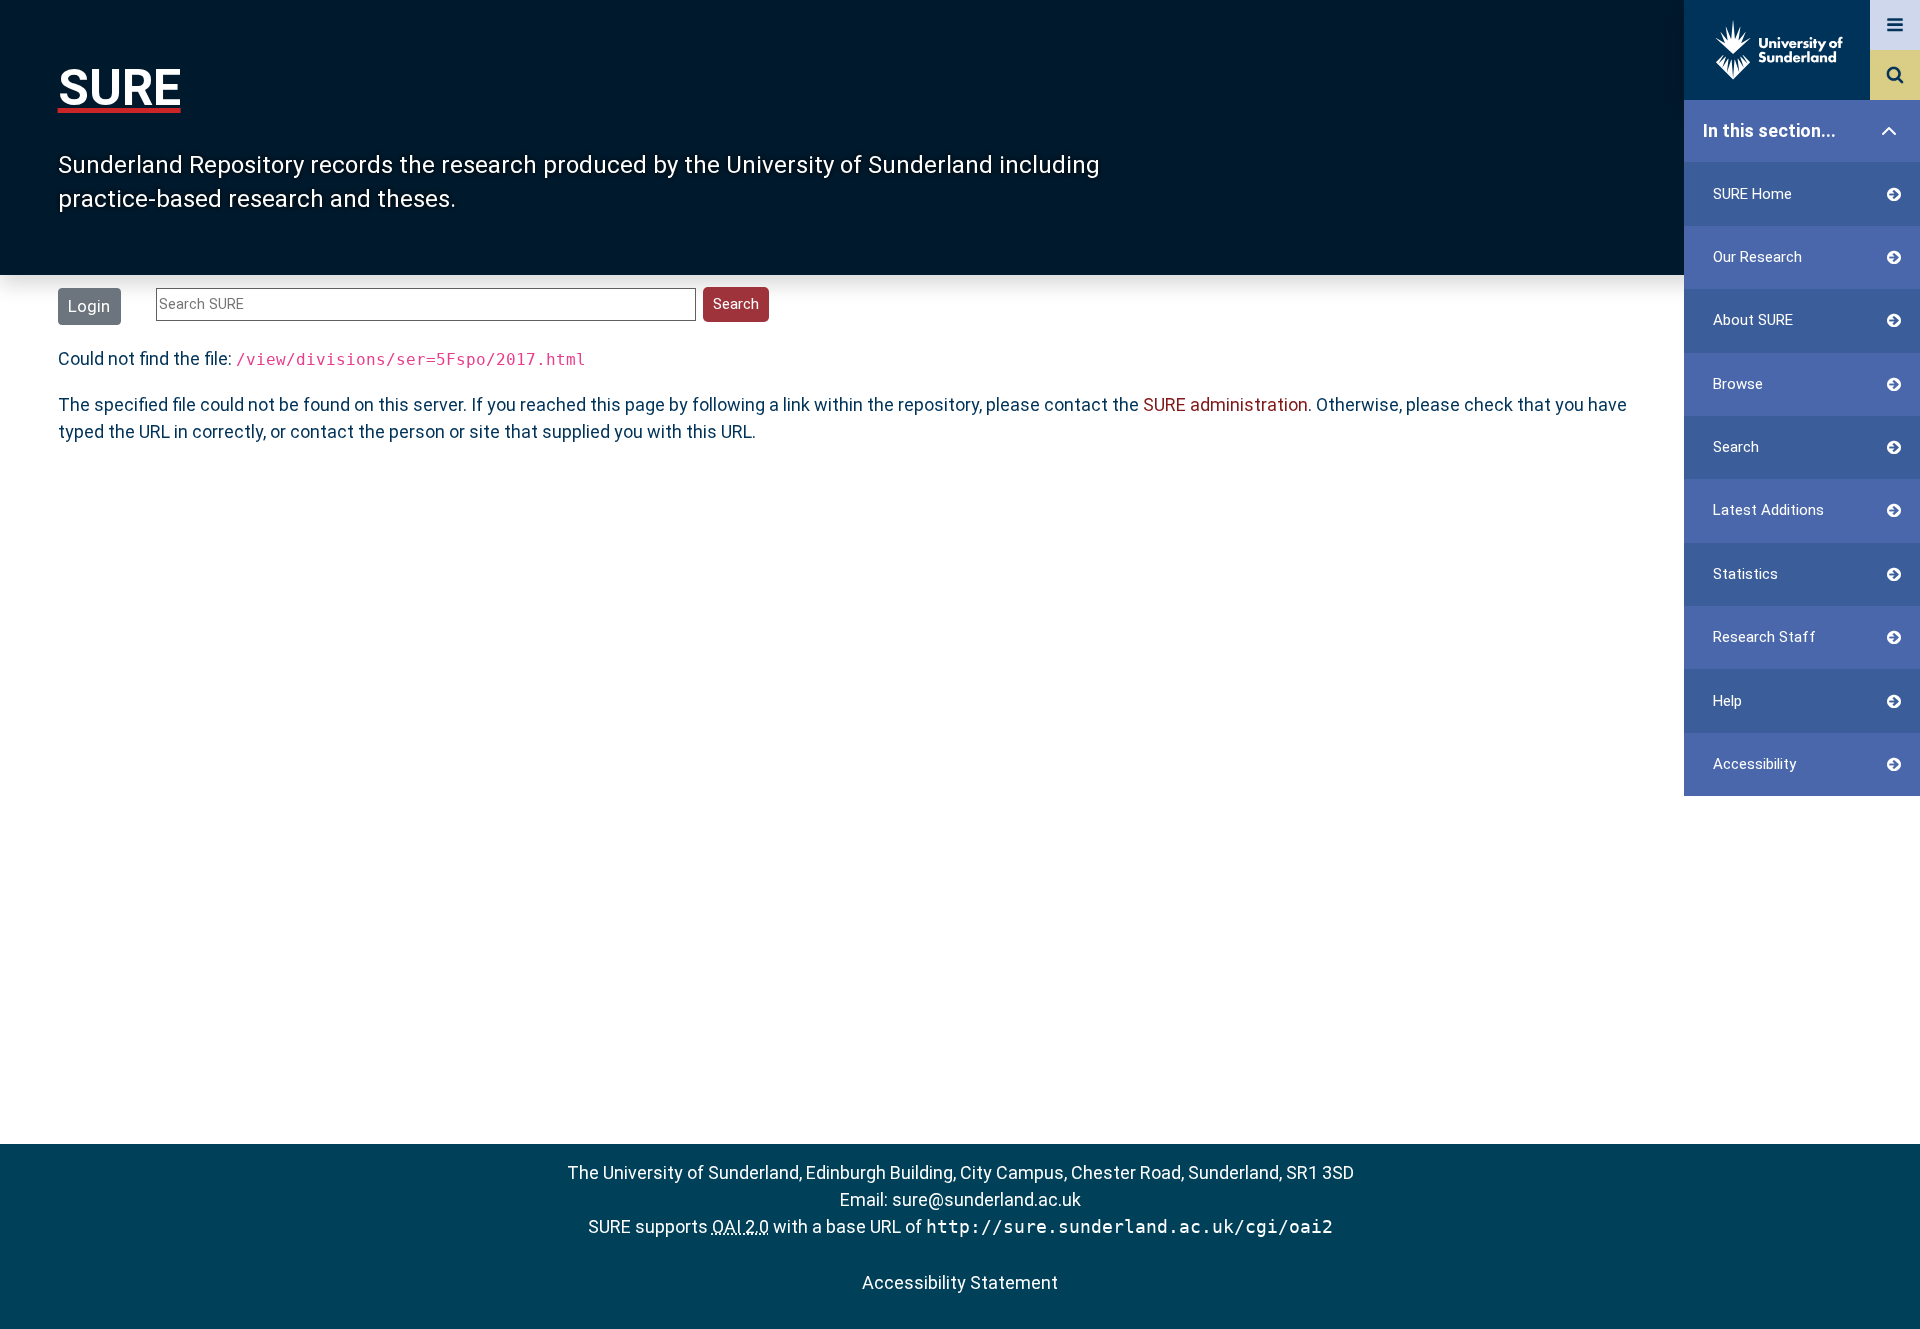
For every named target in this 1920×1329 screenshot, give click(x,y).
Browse (1738, 384)
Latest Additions (1768, 510)
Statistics (1745, 574)
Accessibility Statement (960, 1282)
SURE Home (1752, 194)
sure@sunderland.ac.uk (986, 1199)
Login (89, 306)
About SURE (1753, 320)
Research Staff (1764, 637)
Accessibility (1754, 764)
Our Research (1757, 257)
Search (1736, 447)
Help (1727, 701)
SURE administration (1225, 404)
